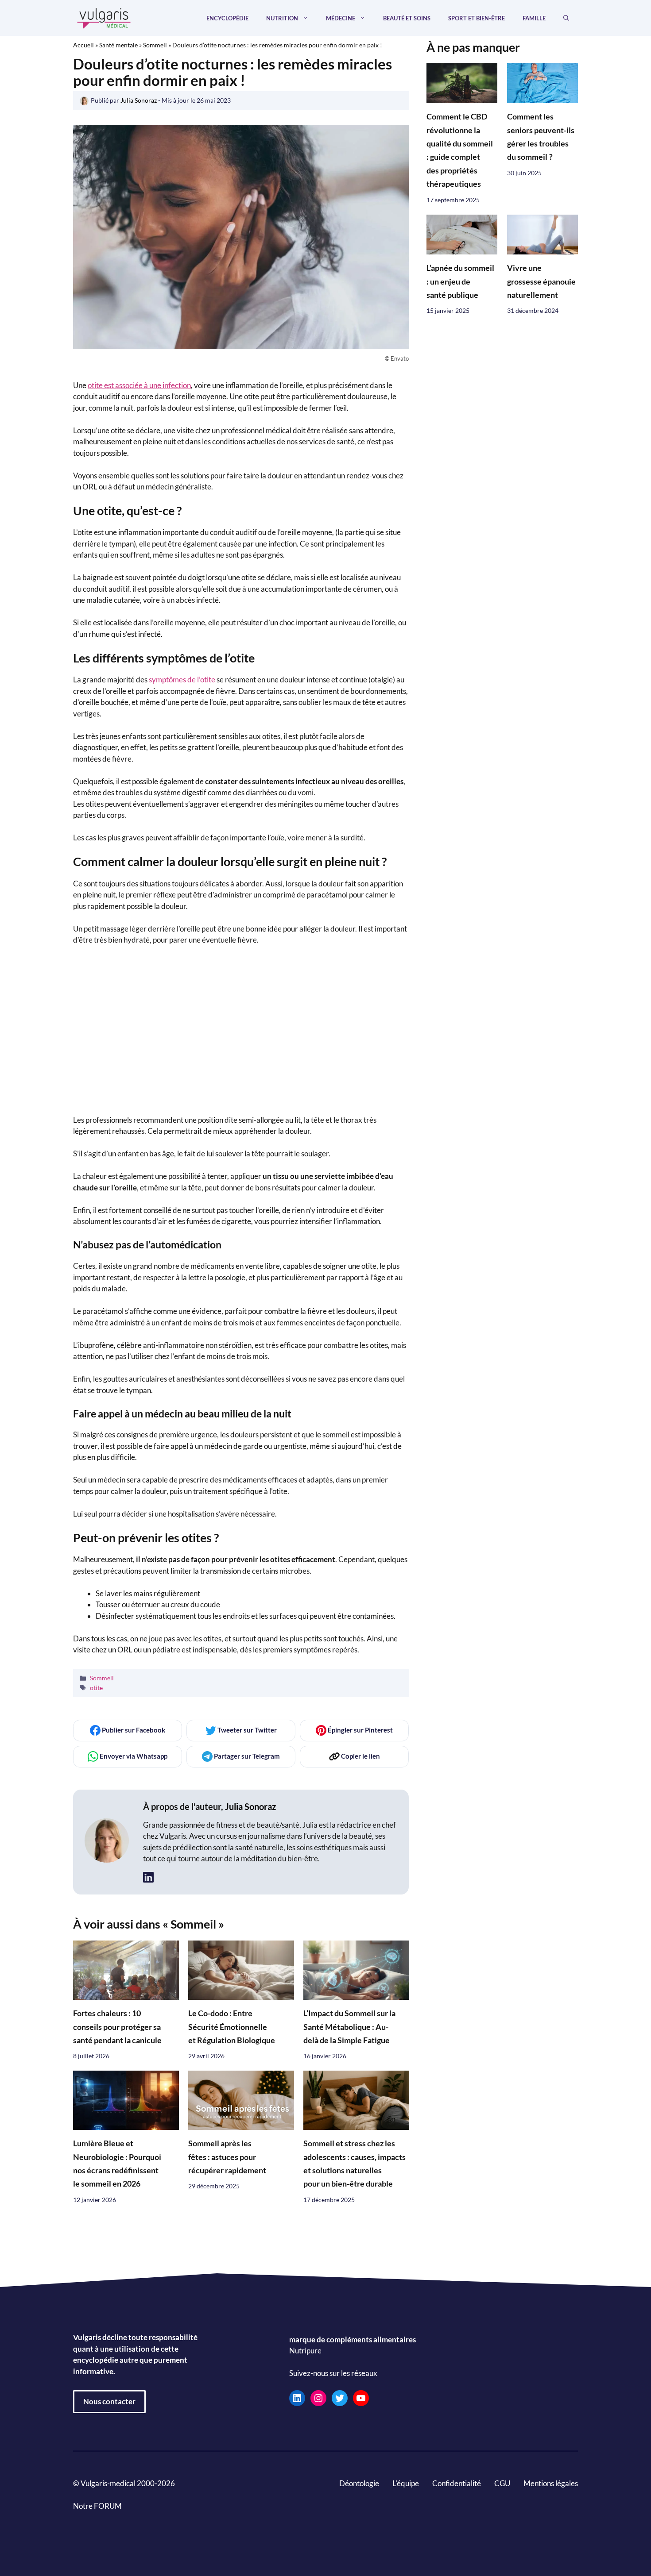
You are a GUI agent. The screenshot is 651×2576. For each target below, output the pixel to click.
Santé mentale (118, 45)
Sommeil (155, 45)
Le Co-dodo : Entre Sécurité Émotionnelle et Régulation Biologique (232, 2027)
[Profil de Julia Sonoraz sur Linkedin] (148, 1877)
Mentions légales (551, 2483)
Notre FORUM (97, 2506)
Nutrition (282, 18)
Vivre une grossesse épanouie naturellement (541, 281)
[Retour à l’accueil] (104, 17)
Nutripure (305, 2351)
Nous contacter (109, 2401)
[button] (566, 18)
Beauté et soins (407, 18)
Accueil (83, 45)
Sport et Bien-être (477, 18)
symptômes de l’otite (182, 680)
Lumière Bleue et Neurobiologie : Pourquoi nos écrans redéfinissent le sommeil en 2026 (117, 2164)
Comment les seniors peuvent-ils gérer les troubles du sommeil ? (541, 137)
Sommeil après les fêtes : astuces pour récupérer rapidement (227, 2157)
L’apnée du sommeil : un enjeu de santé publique (460, 281)
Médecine (341, 18)
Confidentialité (457, 2483)
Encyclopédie (227, 18)
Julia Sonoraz (250, 1806)
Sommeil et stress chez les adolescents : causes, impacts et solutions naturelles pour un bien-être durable (355, 2164)
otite (96, 1688)
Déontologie (359, 2483)
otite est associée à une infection (139, 385)
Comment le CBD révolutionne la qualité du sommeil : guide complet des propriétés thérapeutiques (460, 151)
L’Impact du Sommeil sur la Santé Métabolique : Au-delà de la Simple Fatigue (349, 2027)
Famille (534, 18)
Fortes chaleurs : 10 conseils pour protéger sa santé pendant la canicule (117, 2027)
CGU (502, 2483)
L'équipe (406, 2483)
